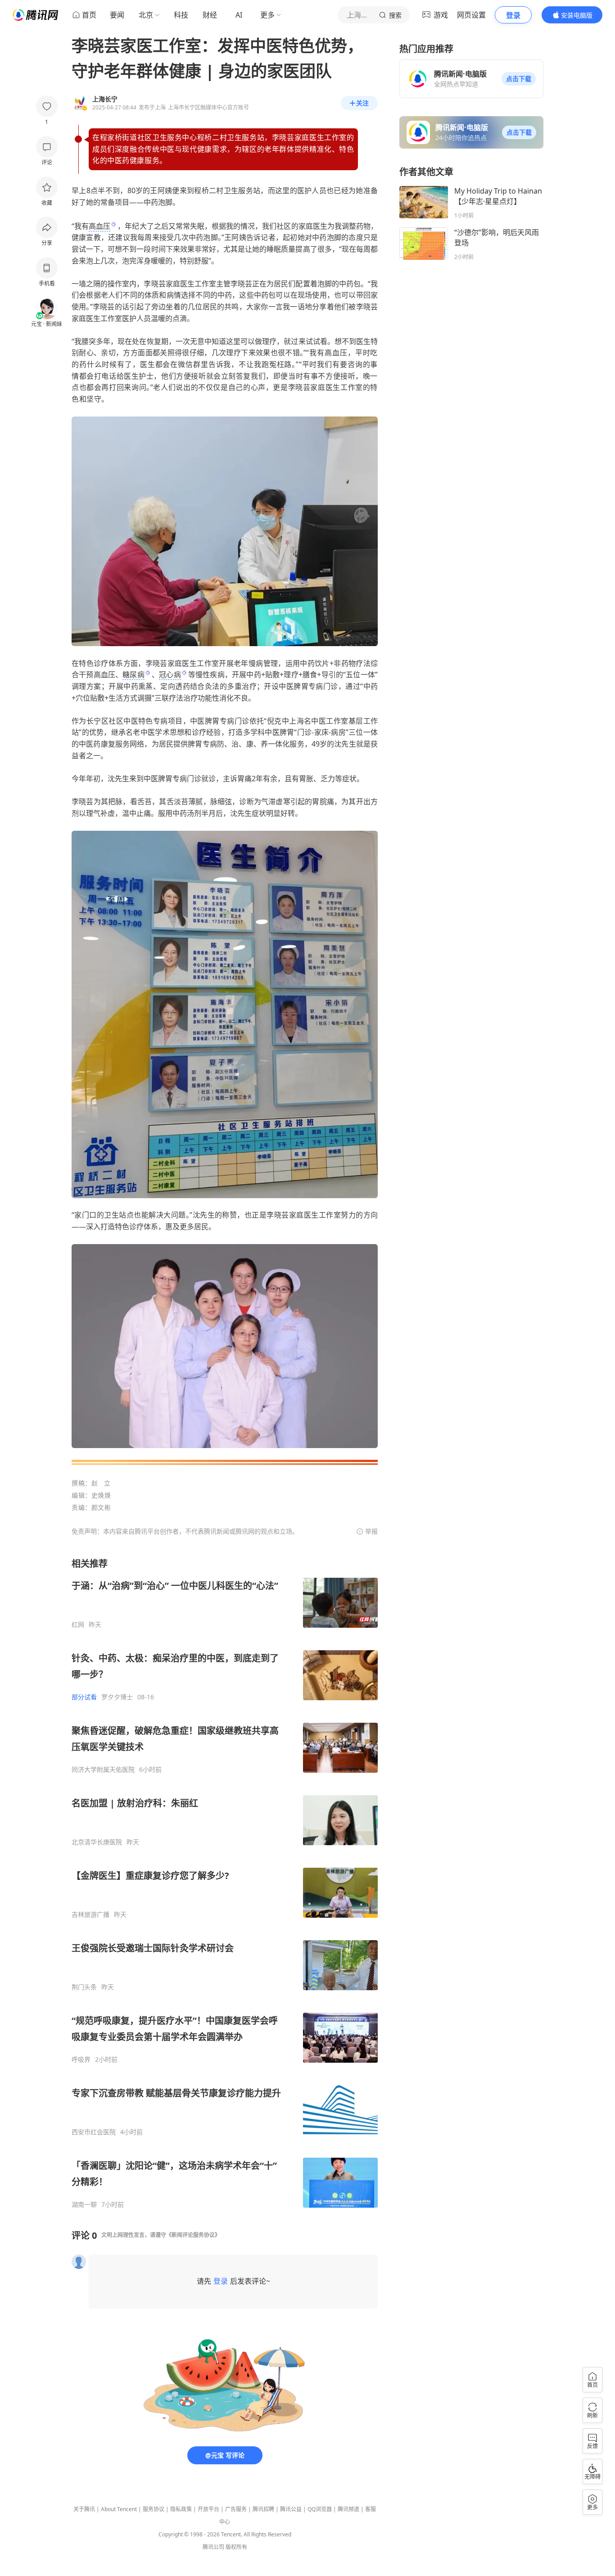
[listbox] (225, 1883)
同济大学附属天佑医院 (103, 1770)
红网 (78, 1625)
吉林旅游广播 (90, 1915)
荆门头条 (84, 1987)
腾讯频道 (348, 2509)
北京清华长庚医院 (97, 1842)
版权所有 (236, 2547)
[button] (519, 79)
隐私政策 (181, 2509)
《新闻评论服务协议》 (193, 2235)
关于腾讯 (84, 2509)
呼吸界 (81, 2060)
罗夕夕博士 (117, 1697)
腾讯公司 (213, 2547)
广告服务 (236, 2509)
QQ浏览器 (320, 2509)
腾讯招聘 (263, 2509)
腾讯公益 (291, 2509)
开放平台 (208, 2509)
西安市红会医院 (94, 2132)
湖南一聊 (84, 2205)
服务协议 (154, 2509)
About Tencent (119, 2509)
